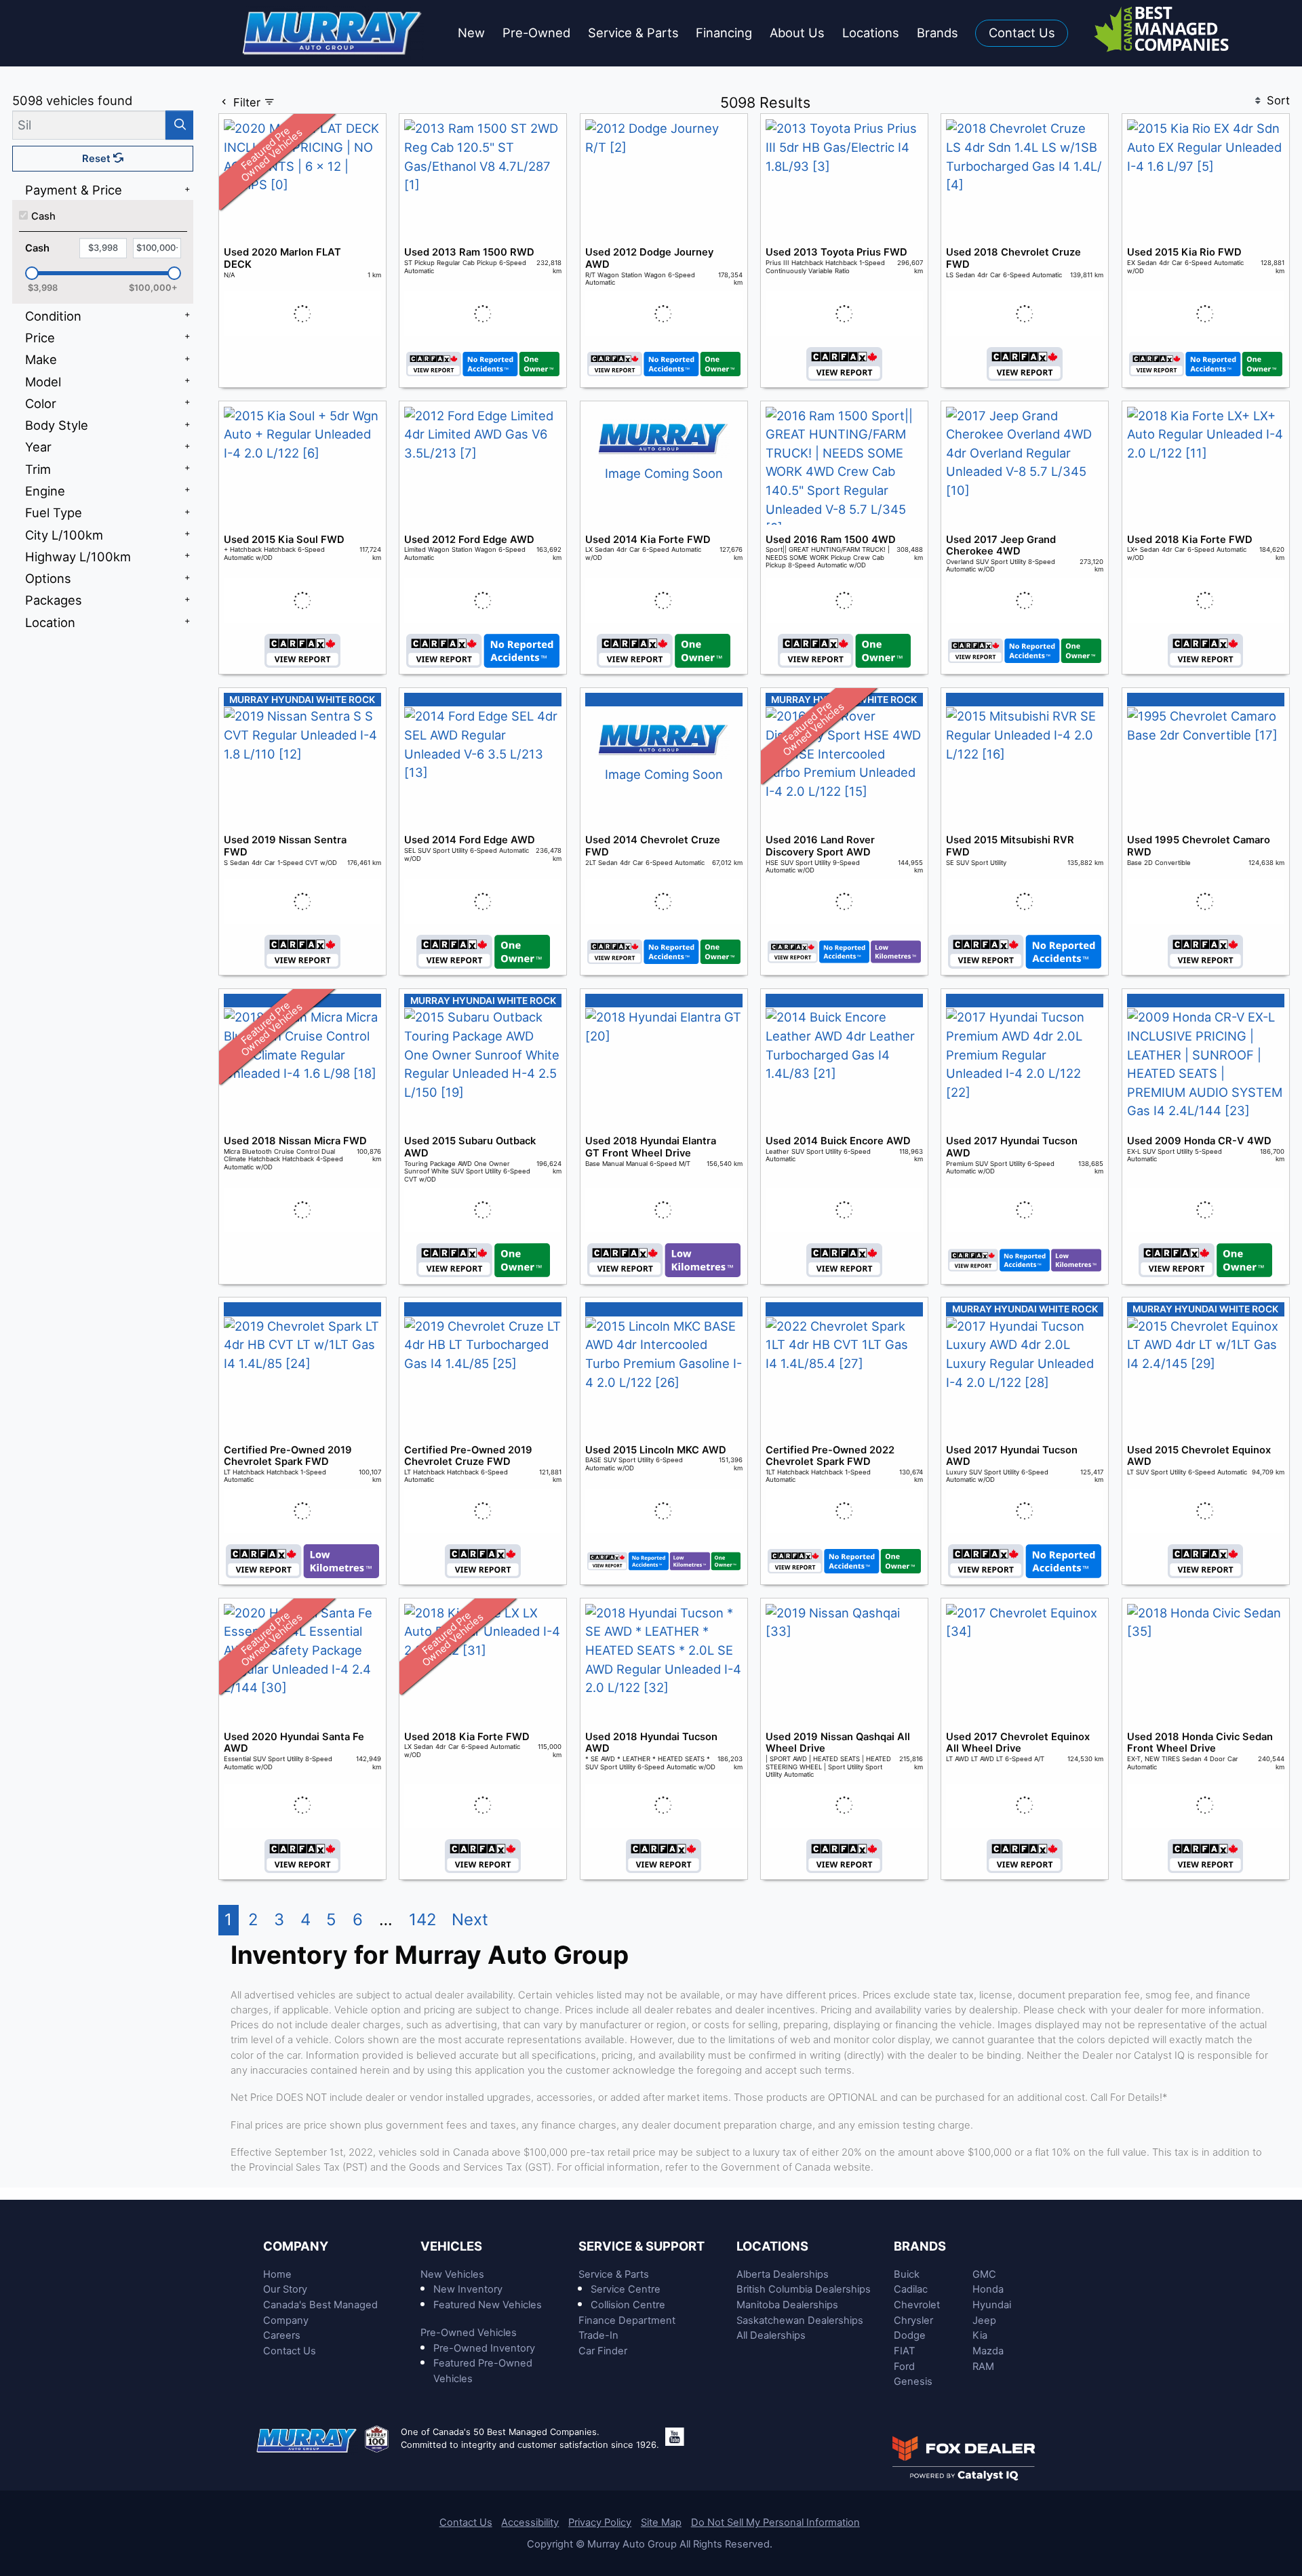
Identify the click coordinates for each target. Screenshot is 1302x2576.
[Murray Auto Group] (333, 32)
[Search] (179, 125)
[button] (471, 34)
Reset (98, 159)
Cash (43, 216)
